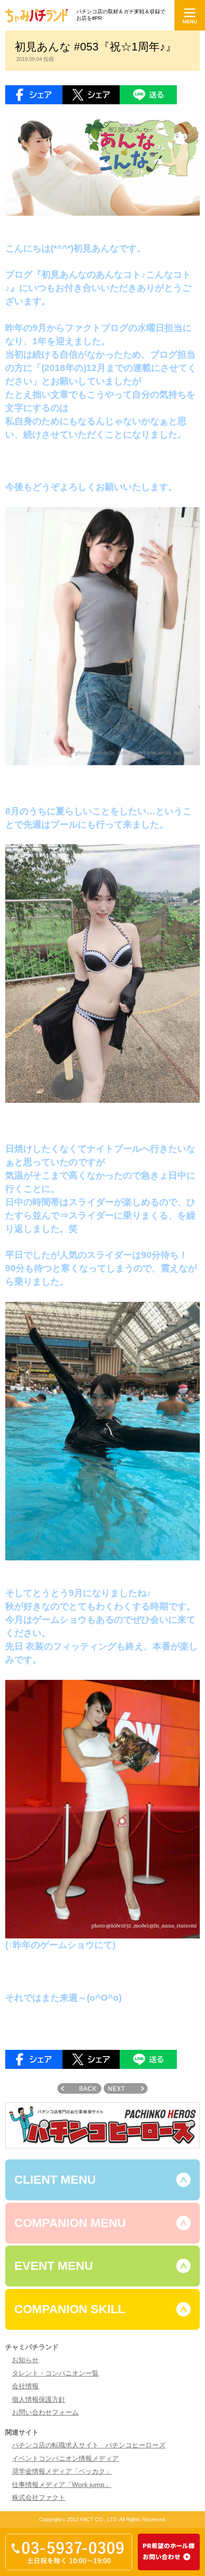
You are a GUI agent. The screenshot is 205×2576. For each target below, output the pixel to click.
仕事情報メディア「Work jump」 (61, 2485)
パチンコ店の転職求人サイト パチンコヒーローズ (89, 2445)
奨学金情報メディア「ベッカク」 (62, 2471)
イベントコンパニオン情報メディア (65, 2459)
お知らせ (25, 2360)
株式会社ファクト (39, 2498)
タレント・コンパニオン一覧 (55, 2373)
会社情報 (25, 2386)
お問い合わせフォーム (45, 2412)
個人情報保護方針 (39, 2400)
